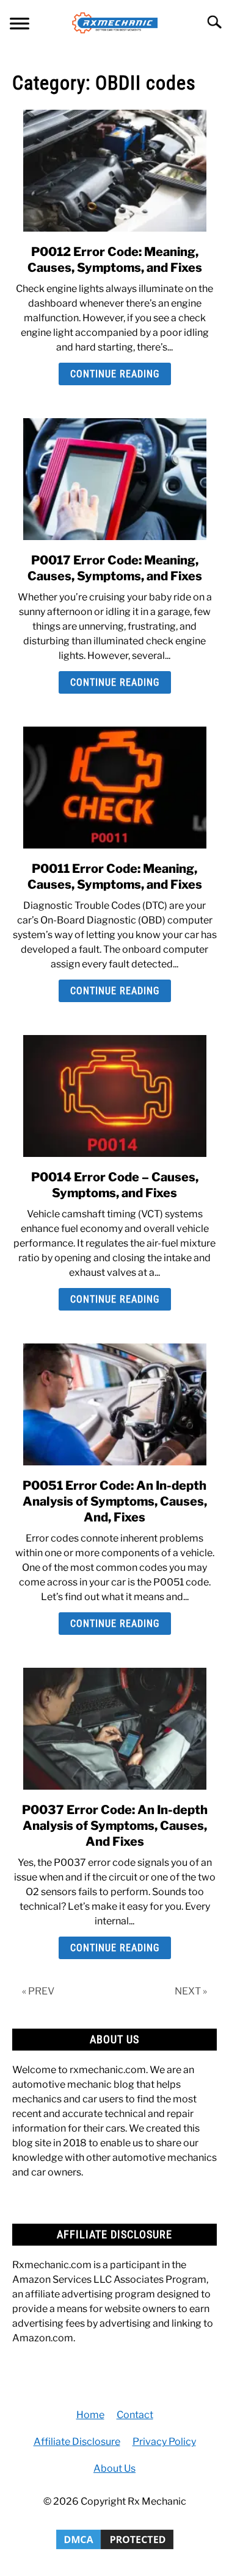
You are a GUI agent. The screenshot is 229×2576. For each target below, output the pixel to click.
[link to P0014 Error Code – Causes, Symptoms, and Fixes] (114, 1096)
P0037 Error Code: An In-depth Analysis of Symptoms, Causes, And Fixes (115, 1826)
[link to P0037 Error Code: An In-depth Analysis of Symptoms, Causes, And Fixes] (114, 1729)
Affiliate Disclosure (77, 2442)
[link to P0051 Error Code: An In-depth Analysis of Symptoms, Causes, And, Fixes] (114, 1404)
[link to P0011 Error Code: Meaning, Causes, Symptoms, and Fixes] (114, 788)
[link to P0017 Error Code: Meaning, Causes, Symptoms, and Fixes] (114, 479)
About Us (114, 2468)
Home (90, 2415)
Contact (135, 2415)
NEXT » (191, 1991)
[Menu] (20, 25)
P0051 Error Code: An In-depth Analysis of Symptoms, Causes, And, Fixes (115, 1501)
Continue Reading (115, 374)
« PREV (38, 1991)
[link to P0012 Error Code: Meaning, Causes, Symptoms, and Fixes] (114, 171)
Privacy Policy (164, 2442)
